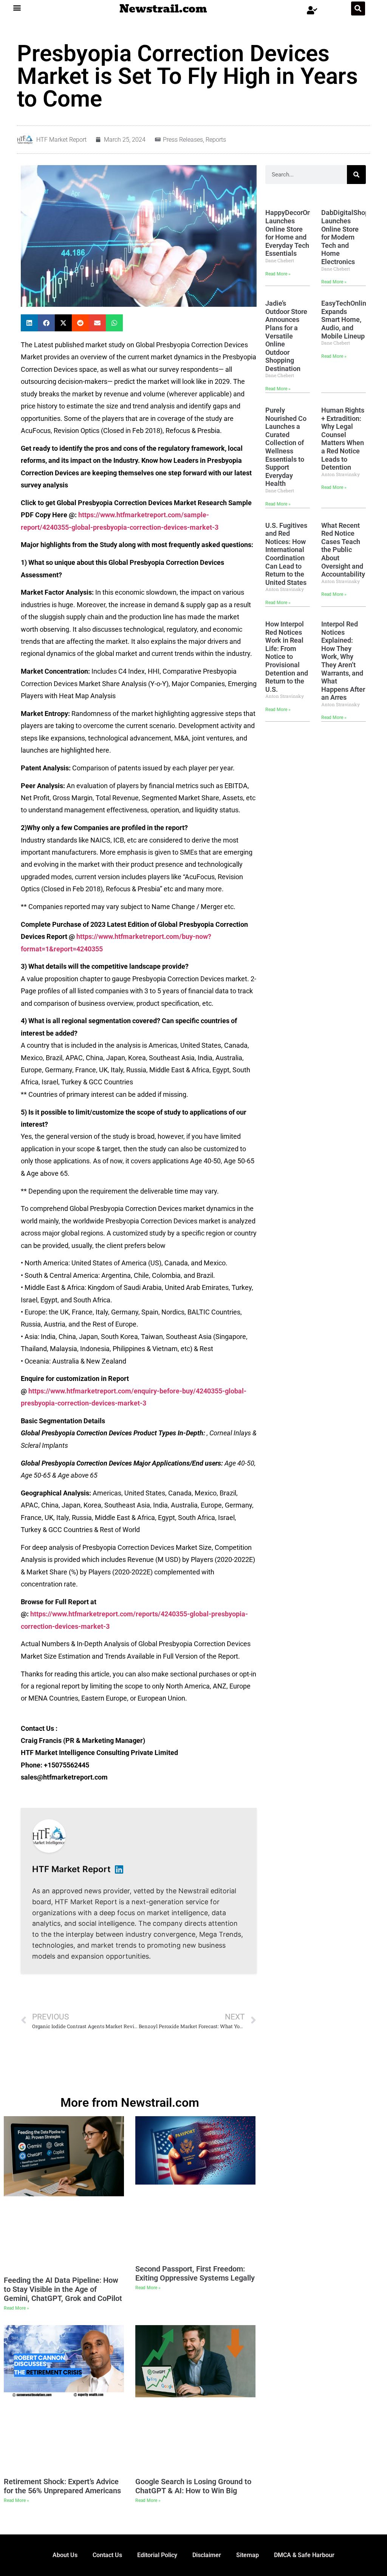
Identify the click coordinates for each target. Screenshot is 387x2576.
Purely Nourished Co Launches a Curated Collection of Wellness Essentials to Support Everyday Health (286, 447)
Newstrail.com (163, 9)
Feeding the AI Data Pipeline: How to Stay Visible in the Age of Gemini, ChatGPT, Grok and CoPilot (63, 2289)
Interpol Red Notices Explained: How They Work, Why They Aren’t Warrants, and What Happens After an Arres (343, 661)
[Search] (356, 175)
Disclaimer (207, 2555)
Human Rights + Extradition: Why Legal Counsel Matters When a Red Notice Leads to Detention (343, 439)
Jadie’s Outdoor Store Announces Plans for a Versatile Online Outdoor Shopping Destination (286, 336)
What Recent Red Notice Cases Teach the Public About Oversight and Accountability (343, 550)
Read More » (278, 274)
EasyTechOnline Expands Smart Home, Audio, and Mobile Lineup (346, 319)
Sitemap (248, 2555)
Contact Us (107, 2555)
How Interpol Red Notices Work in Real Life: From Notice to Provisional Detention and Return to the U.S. (287, 657)
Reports (216, 140)
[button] (17, 7)
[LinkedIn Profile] (119, 1869)
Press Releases (183, 140)
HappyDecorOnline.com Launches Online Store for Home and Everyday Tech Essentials (301, 233)
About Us (65, 2555)
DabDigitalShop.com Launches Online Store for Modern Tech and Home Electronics (353, 237)
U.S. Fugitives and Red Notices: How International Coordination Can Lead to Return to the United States (286, 554)
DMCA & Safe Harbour (304, 2555)
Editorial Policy (157, 2555)
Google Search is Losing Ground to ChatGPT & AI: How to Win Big (193, 2486)
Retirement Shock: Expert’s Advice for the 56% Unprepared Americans (62, 2486)
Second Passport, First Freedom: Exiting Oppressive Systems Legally (195, 2273)
